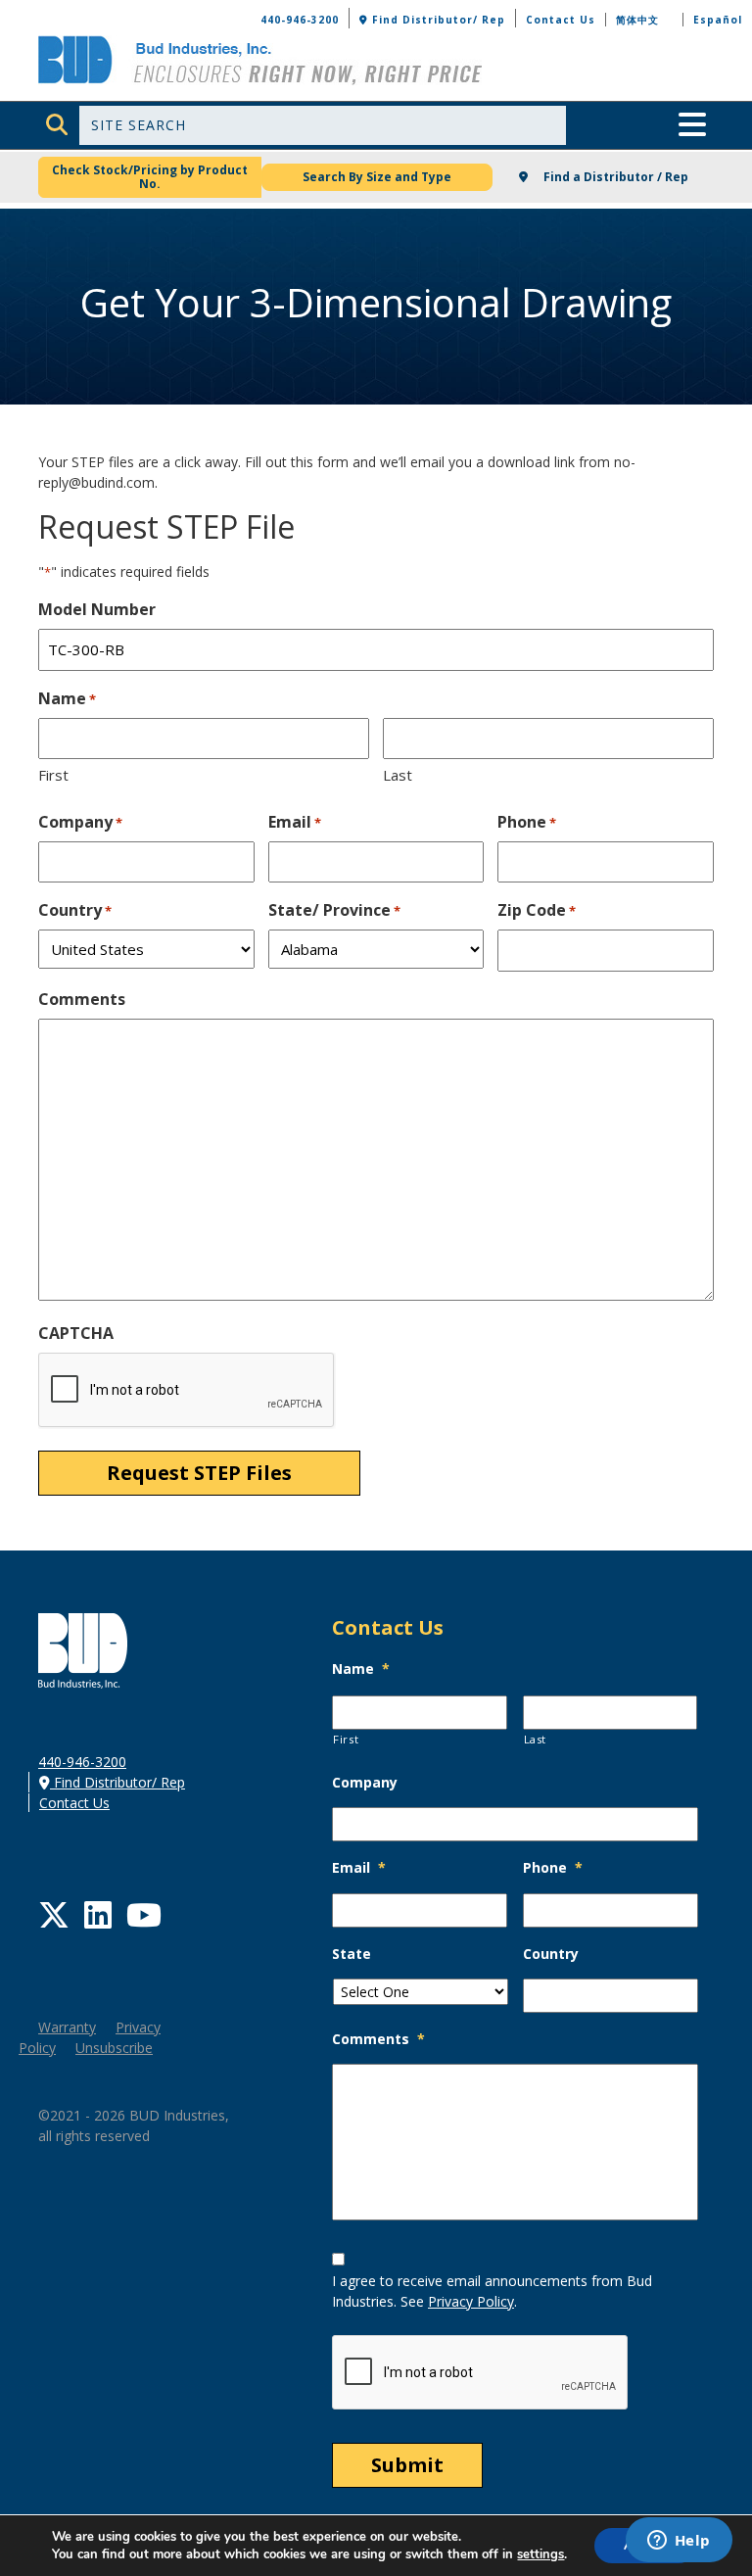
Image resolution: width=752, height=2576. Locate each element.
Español (718, 20)
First (53, 775)
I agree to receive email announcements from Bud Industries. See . (492, 2291)
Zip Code (537, 910)
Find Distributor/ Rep (437, 20)
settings (540, 2554)
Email (295, 822)
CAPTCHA (76, 1333)
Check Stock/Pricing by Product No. (150, 177)
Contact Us (561, 20)
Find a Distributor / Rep (614, 177)
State (352, 1954)
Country (75, 910)
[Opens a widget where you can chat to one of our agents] (679, 2542)
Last (398, 775)
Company (80, 822)
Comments (82, 999)
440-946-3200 (300, 20)
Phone (527, 822)
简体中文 (637, 20)
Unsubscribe (114, 2048)
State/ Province (334, 910)
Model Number (97, 609)
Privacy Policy (471, 2301)
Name (361, 1669)
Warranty (67, 2027)
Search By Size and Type (377, 177)
